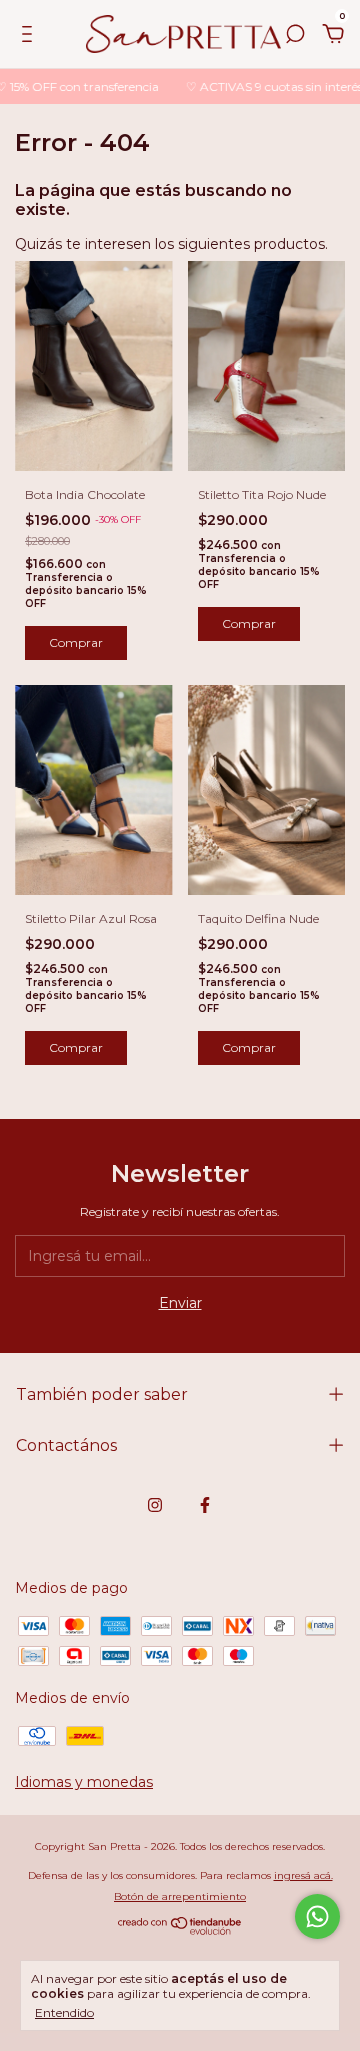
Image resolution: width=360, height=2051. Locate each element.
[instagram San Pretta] (155, 1505)
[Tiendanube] (180, 1930)
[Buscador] (295, 37)
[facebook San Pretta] (205, 1505)
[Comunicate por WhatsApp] (317, 1916)
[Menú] (30, 37)
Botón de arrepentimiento (180, 1896)
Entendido (64, 2012)
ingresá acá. (303, 1875)
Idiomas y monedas (84, 1782)
